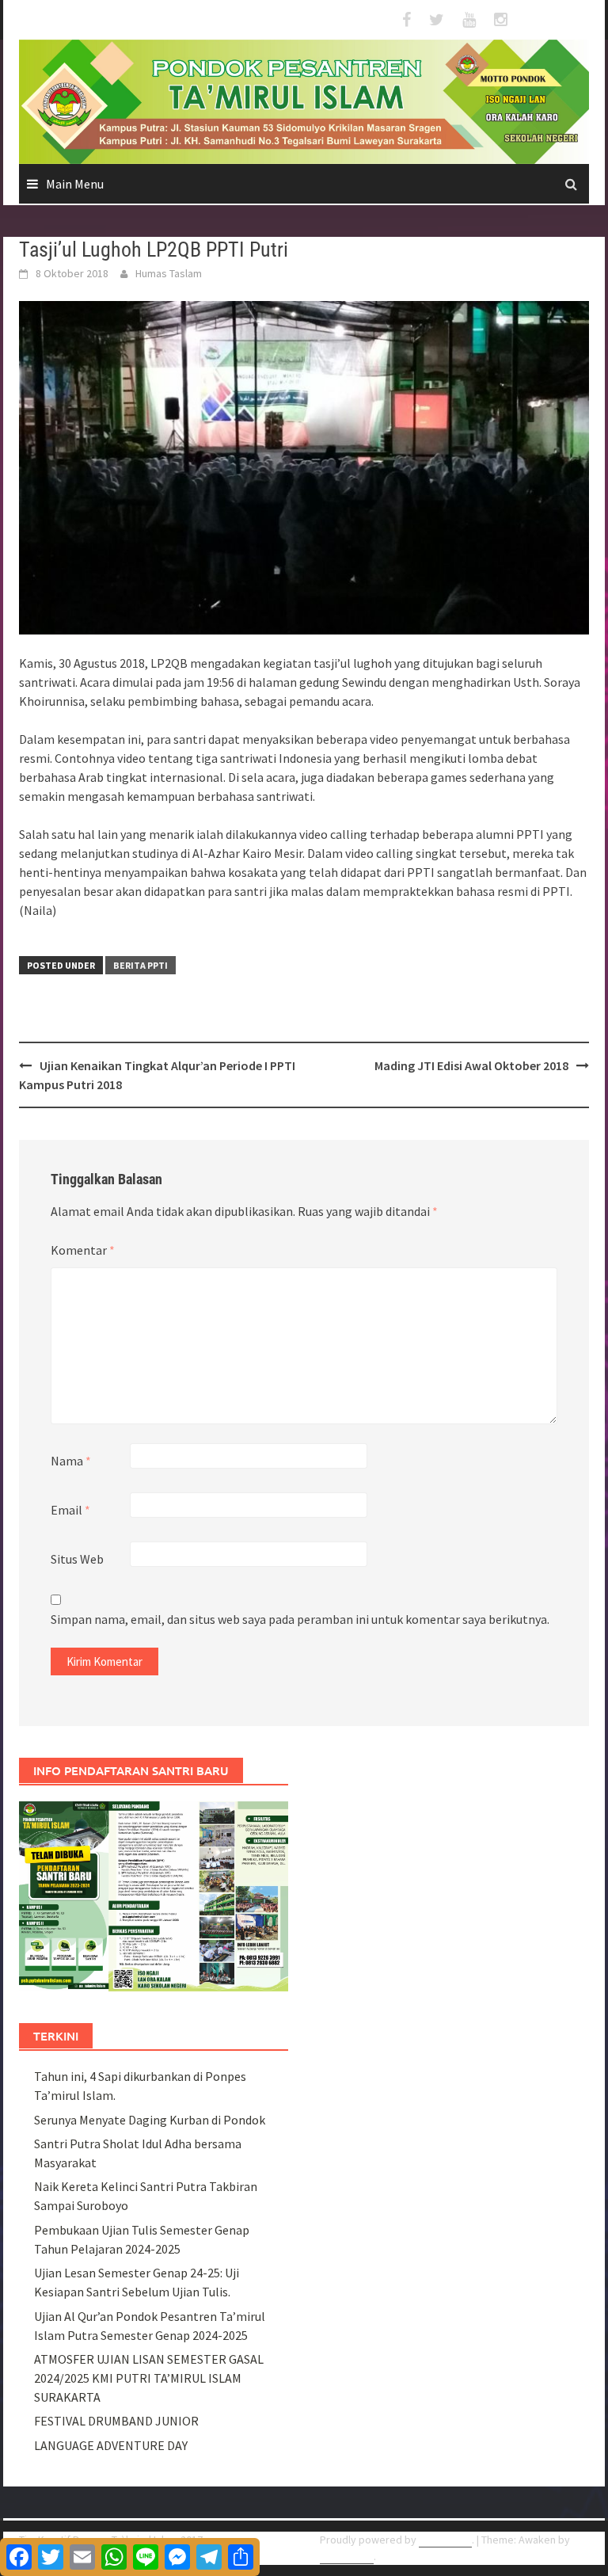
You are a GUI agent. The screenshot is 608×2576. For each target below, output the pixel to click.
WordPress (445, 2540)
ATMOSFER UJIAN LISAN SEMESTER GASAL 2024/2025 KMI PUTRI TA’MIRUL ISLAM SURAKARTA (149, 2378)
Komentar (83, 1250)
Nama (71, 1461)
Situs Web (77, 1559)
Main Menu (75, 184)
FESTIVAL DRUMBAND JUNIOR (116, 2421)
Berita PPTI (141, 965)
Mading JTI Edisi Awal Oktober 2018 (471, 1065)
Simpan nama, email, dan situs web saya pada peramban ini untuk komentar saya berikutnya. (300, 1619)
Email (70, 1510)
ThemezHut (347, 2556)
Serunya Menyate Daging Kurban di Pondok (150, 2120)
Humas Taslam (169, 273)
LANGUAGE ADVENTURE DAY (111, 2445)
